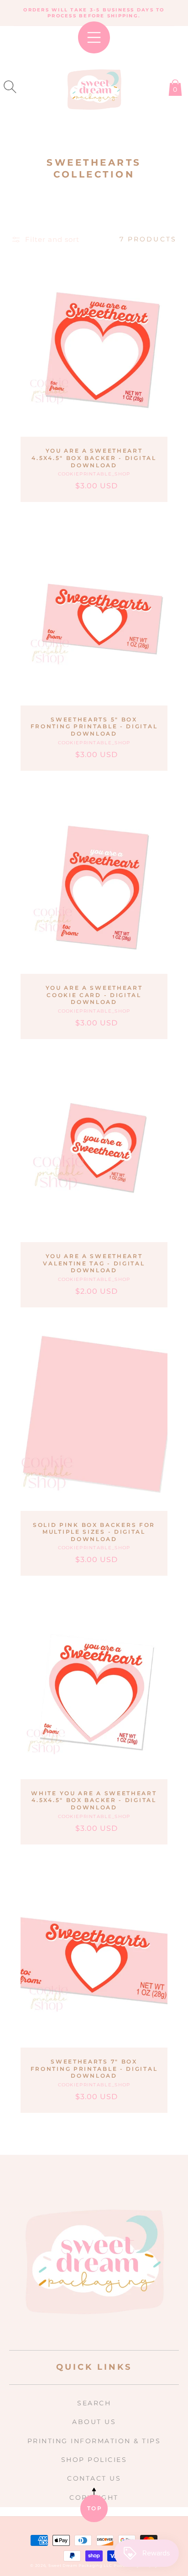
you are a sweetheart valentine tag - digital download (94, 1263)
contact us (94, 2478)
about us (94, 2422)
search (94, 2403)
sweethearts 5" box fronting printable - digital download (94, 726)
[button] (10, 87)
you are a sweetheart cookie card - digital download (94, 995)
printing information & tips (94, 2441)
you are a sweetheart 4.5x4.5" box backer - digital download (94, 458)
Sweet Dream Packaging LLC (80, 2566)
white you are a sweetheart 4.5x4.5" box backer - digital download (94, 1800)
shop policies (94, 2460)
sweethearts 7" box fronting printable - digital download (94, 2069)
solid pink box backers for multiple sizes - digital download (94, 1532)
